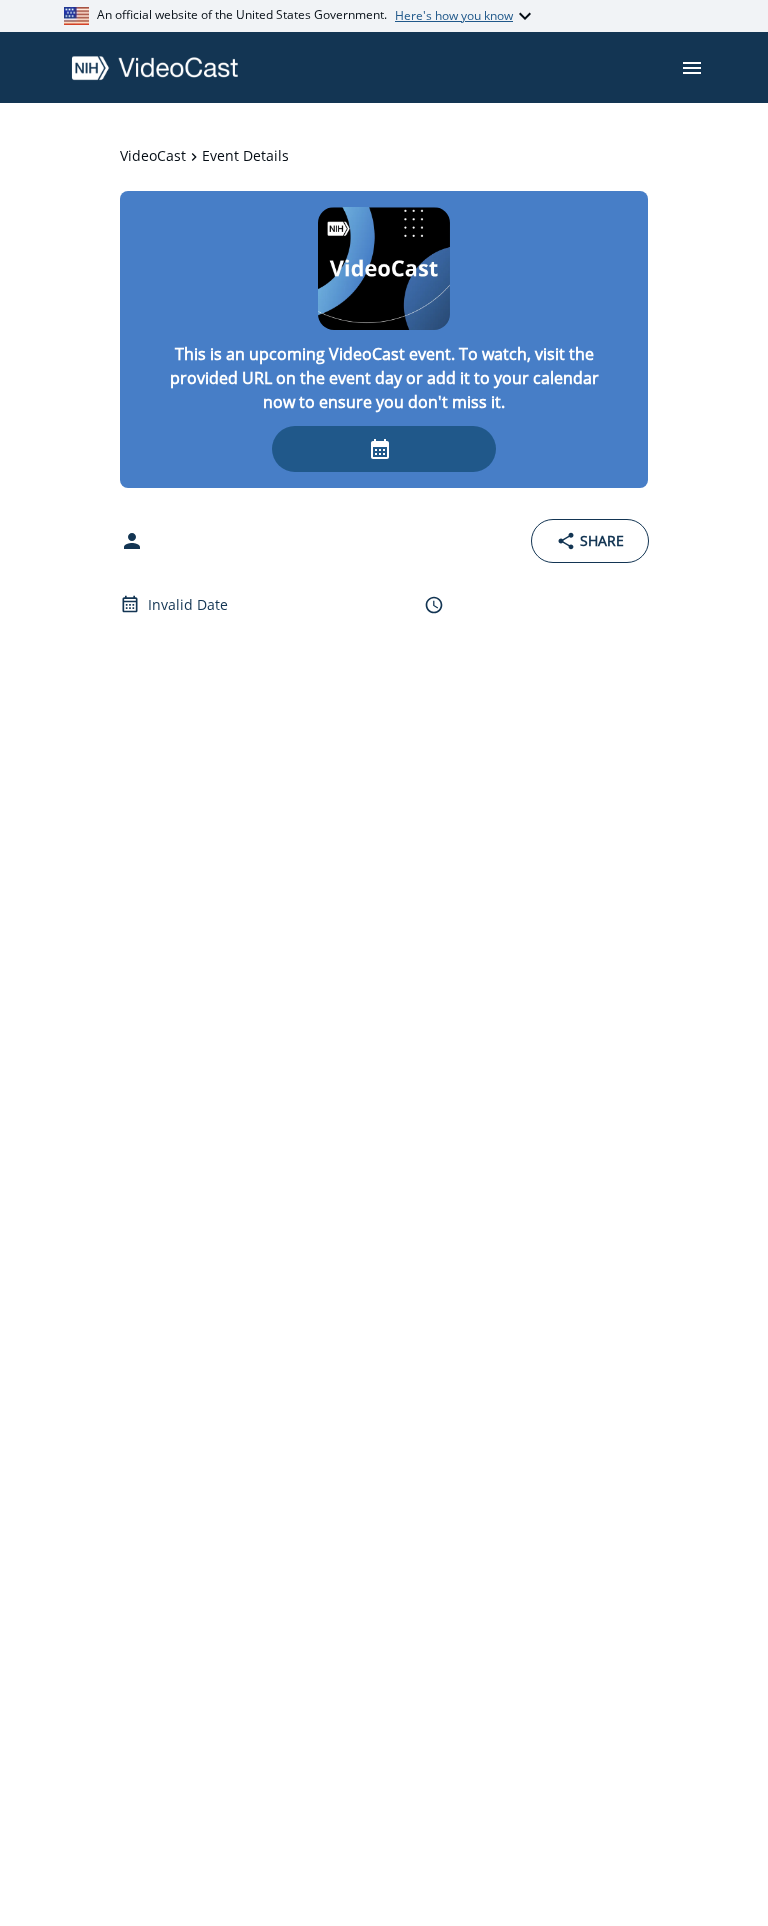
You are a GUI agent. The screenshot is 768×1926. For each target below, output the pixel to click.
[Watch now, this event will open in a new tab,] (384, 449)
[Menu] (692, 68)
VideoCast (153, 155)
